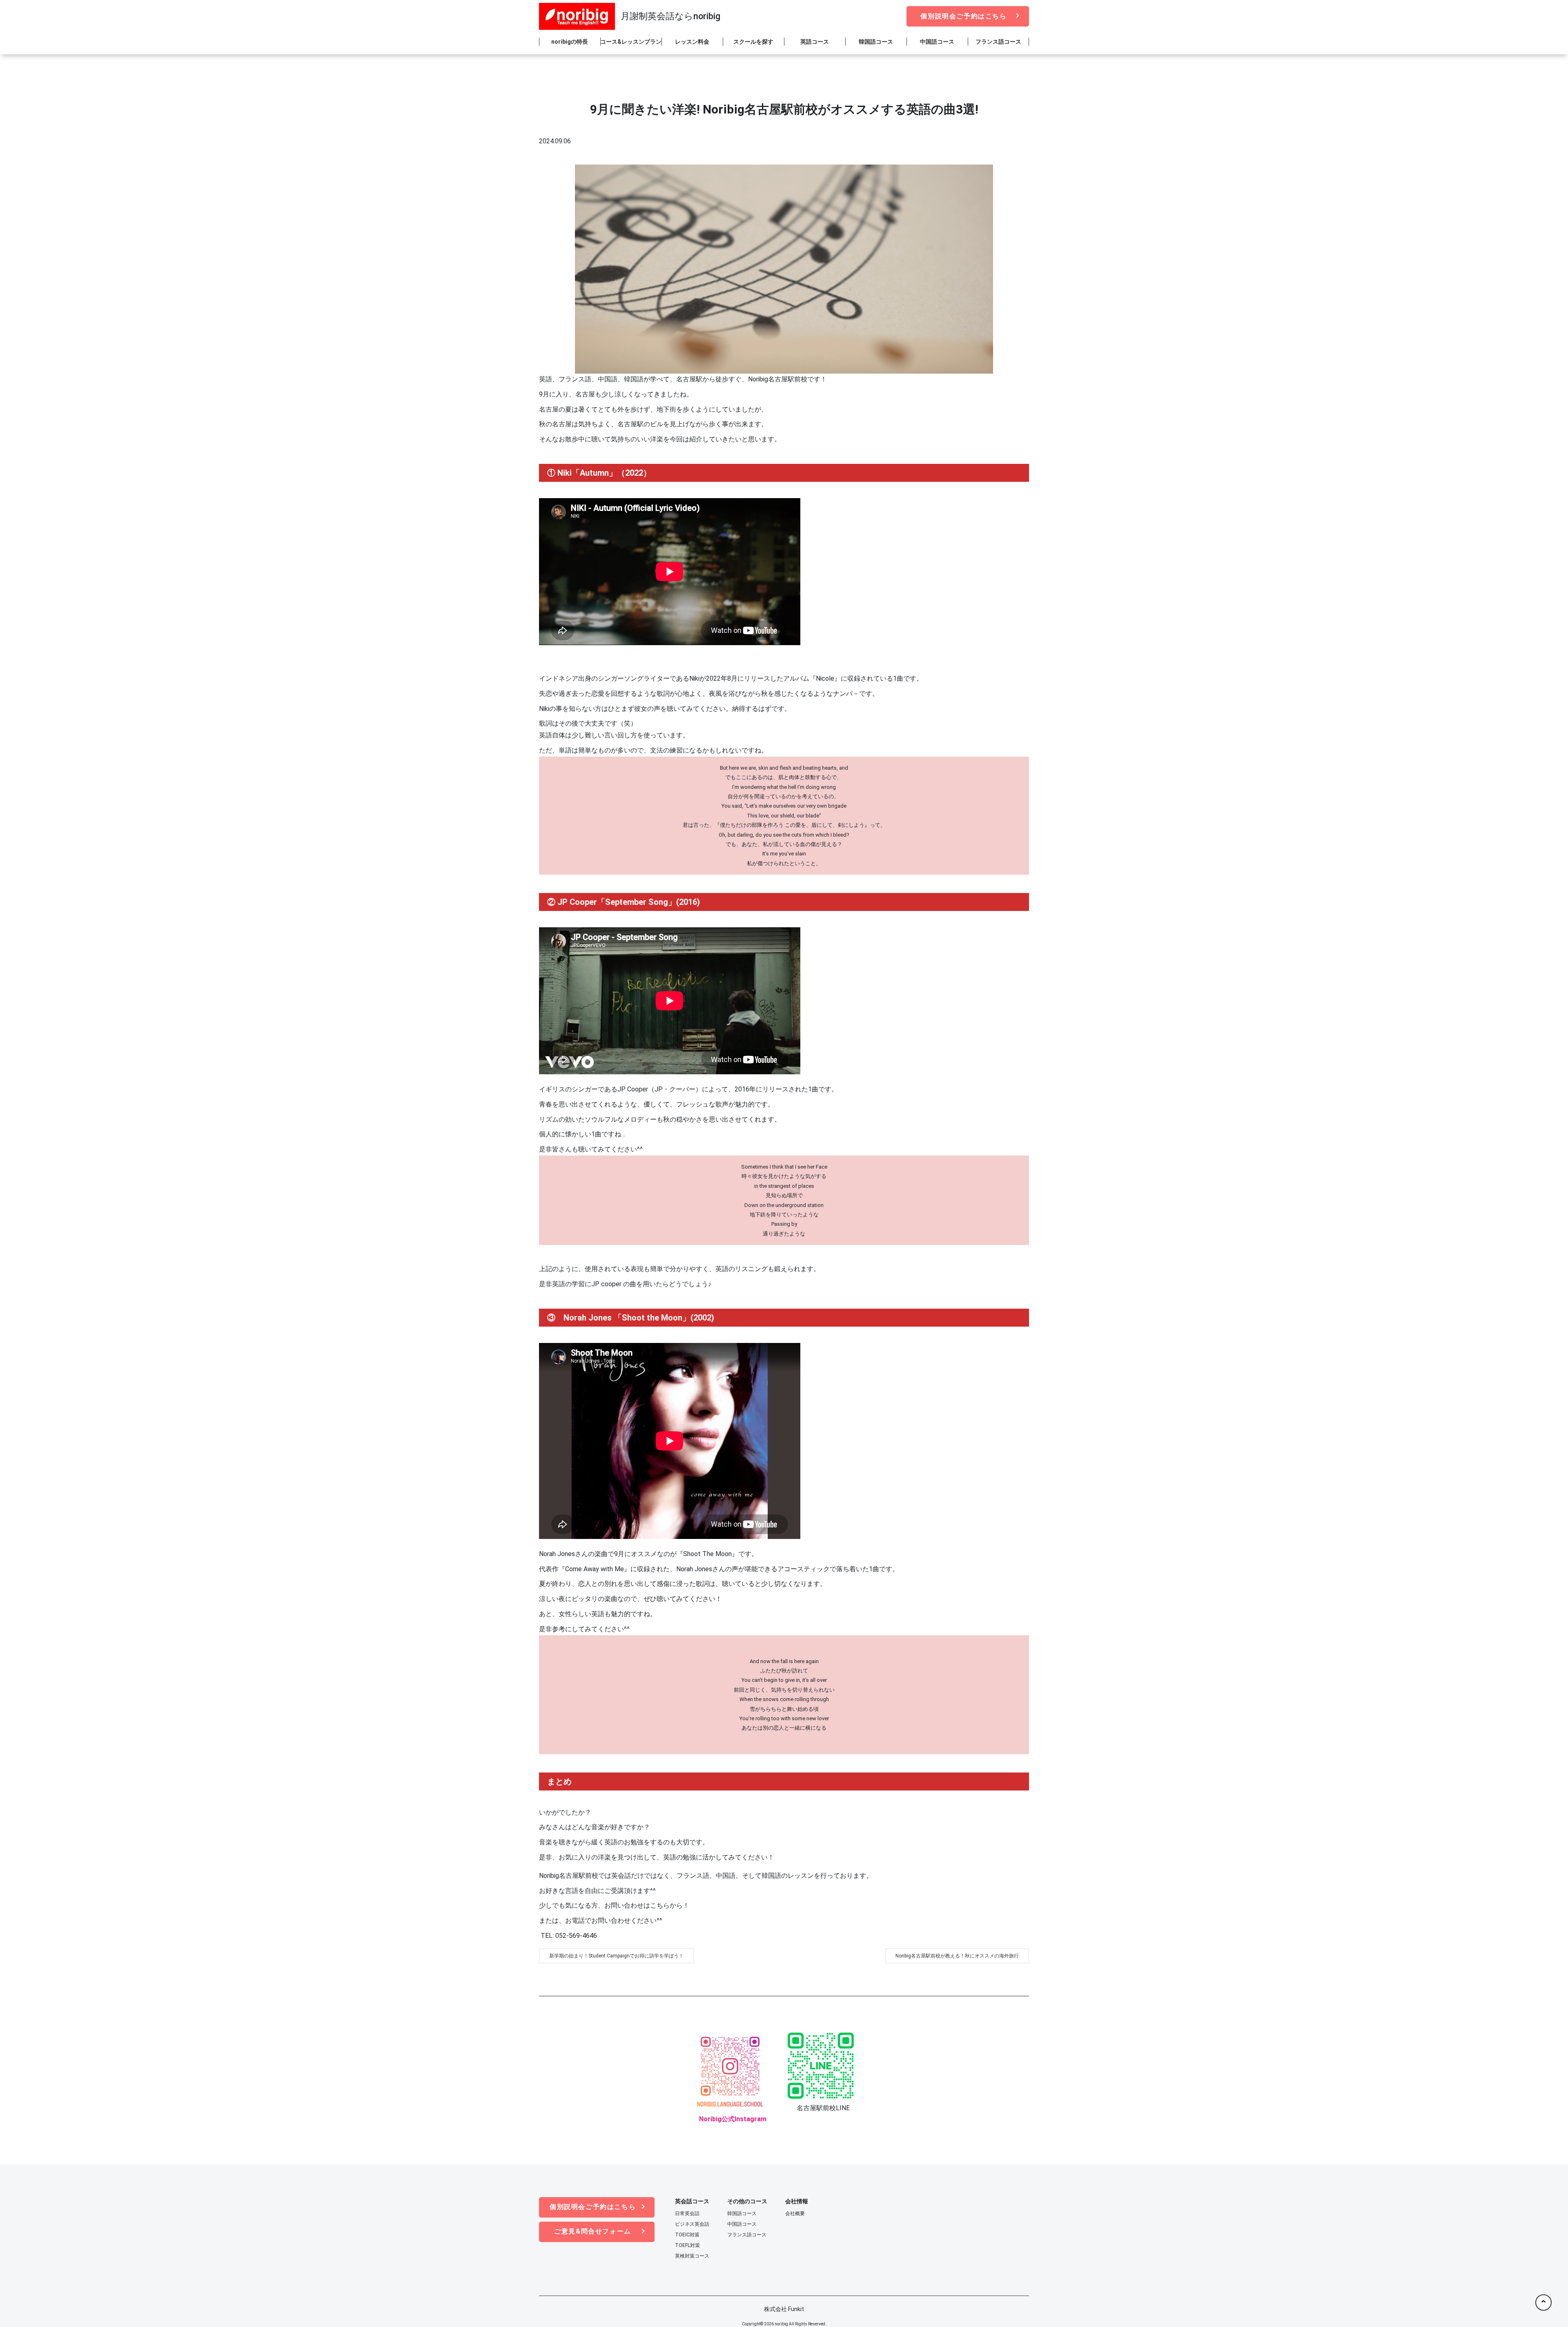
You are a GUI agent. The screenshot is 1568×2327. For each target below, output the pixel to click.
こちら (660, 1905)
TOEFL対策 (687, 2245)
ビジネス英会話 (692, 2224)
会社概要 (795, 2213)
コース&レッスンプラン (631, 42)
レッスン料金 (692, 42)
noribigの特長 (570, 42)
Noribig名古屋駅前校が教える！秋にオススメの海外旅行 (957, 1956)
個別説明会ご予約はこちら (963, 16)
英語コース (815, 42)
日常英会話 (687, 2213)
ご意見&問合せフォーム (593, 2231)
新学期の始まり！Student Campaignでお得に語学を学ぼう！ (616, 1956)
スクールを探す (753, 42)
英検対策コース (692, 2256)
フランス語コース (998, 42)
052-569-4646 (575, 1936)
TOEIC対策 (687, 2235)
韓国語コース (876, 42)
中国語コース (937, 42)
